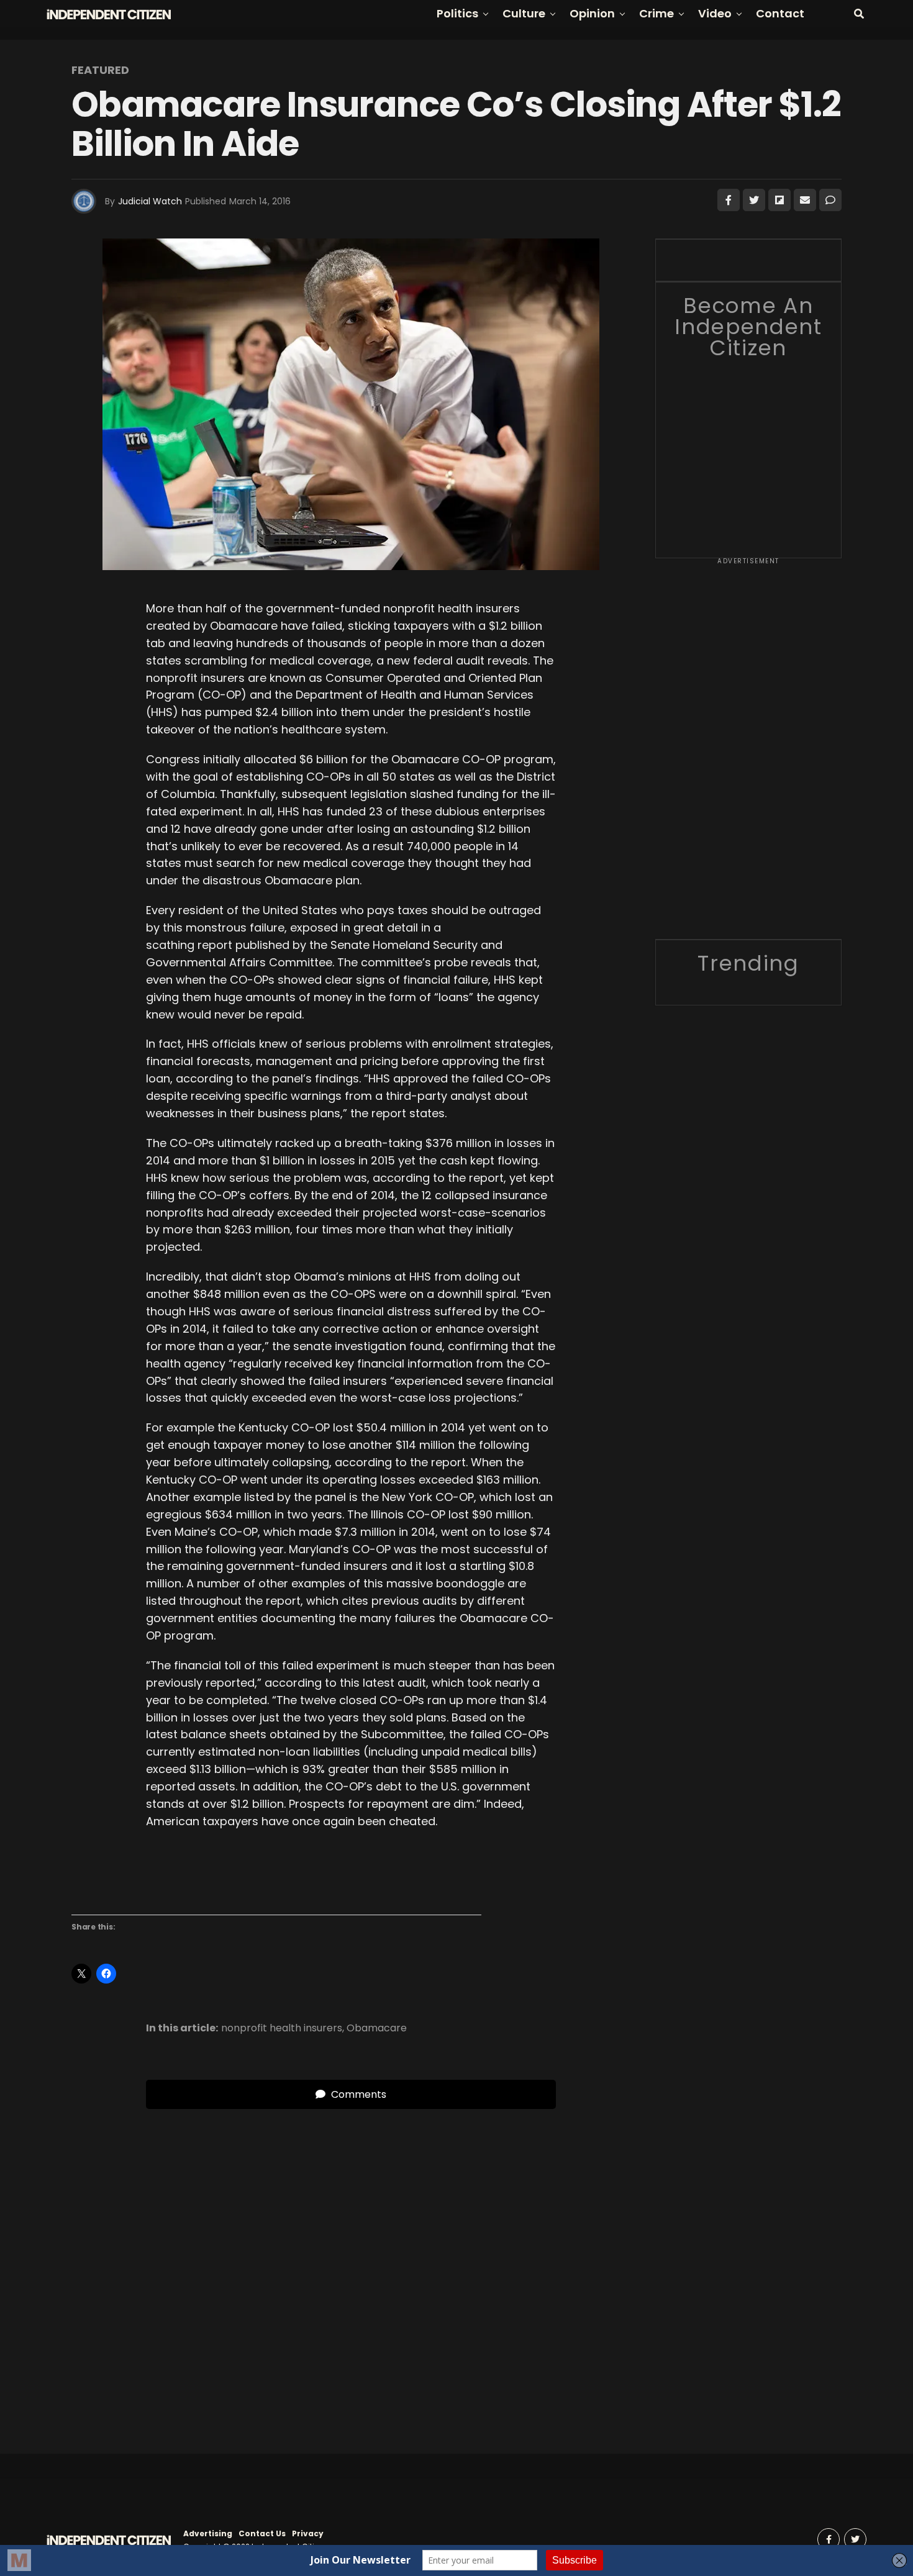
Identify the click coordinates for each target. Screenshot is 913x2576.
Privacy (308, 2533)
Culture (524, 13)
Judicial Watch (150, 201)
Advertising (208, 2533)
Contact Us (262, 2533)
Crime (656, 13)
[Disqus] (351, 2264)
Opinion (592, 13)
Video (715, 13)
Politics (457, 13)
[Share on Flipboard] (779, 200)
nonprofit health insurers (282, 2028)
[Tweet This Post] (754, 200)
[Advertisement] (748, 753)
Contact (780, 13)
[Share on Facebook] (729, 200)
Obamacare (377, 2028)
